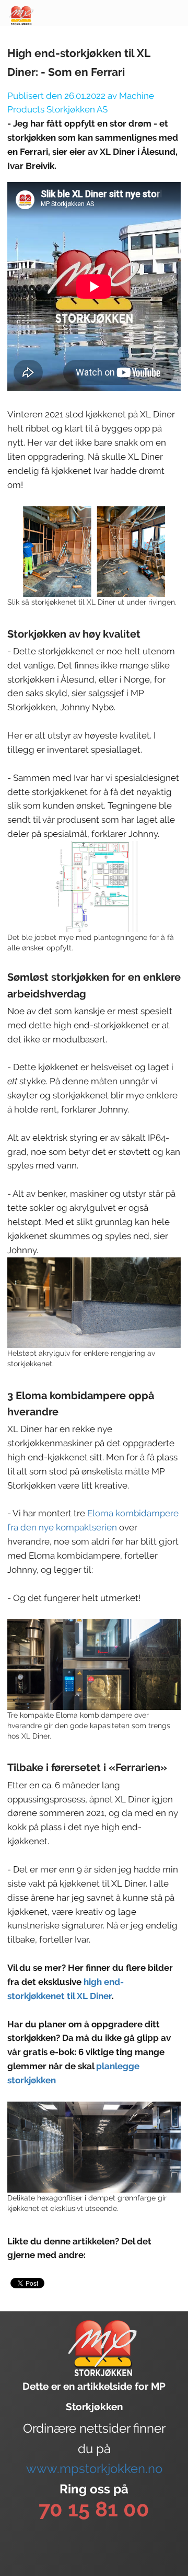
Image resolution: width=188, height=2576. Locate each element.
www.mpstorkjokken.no (94, 2469)
